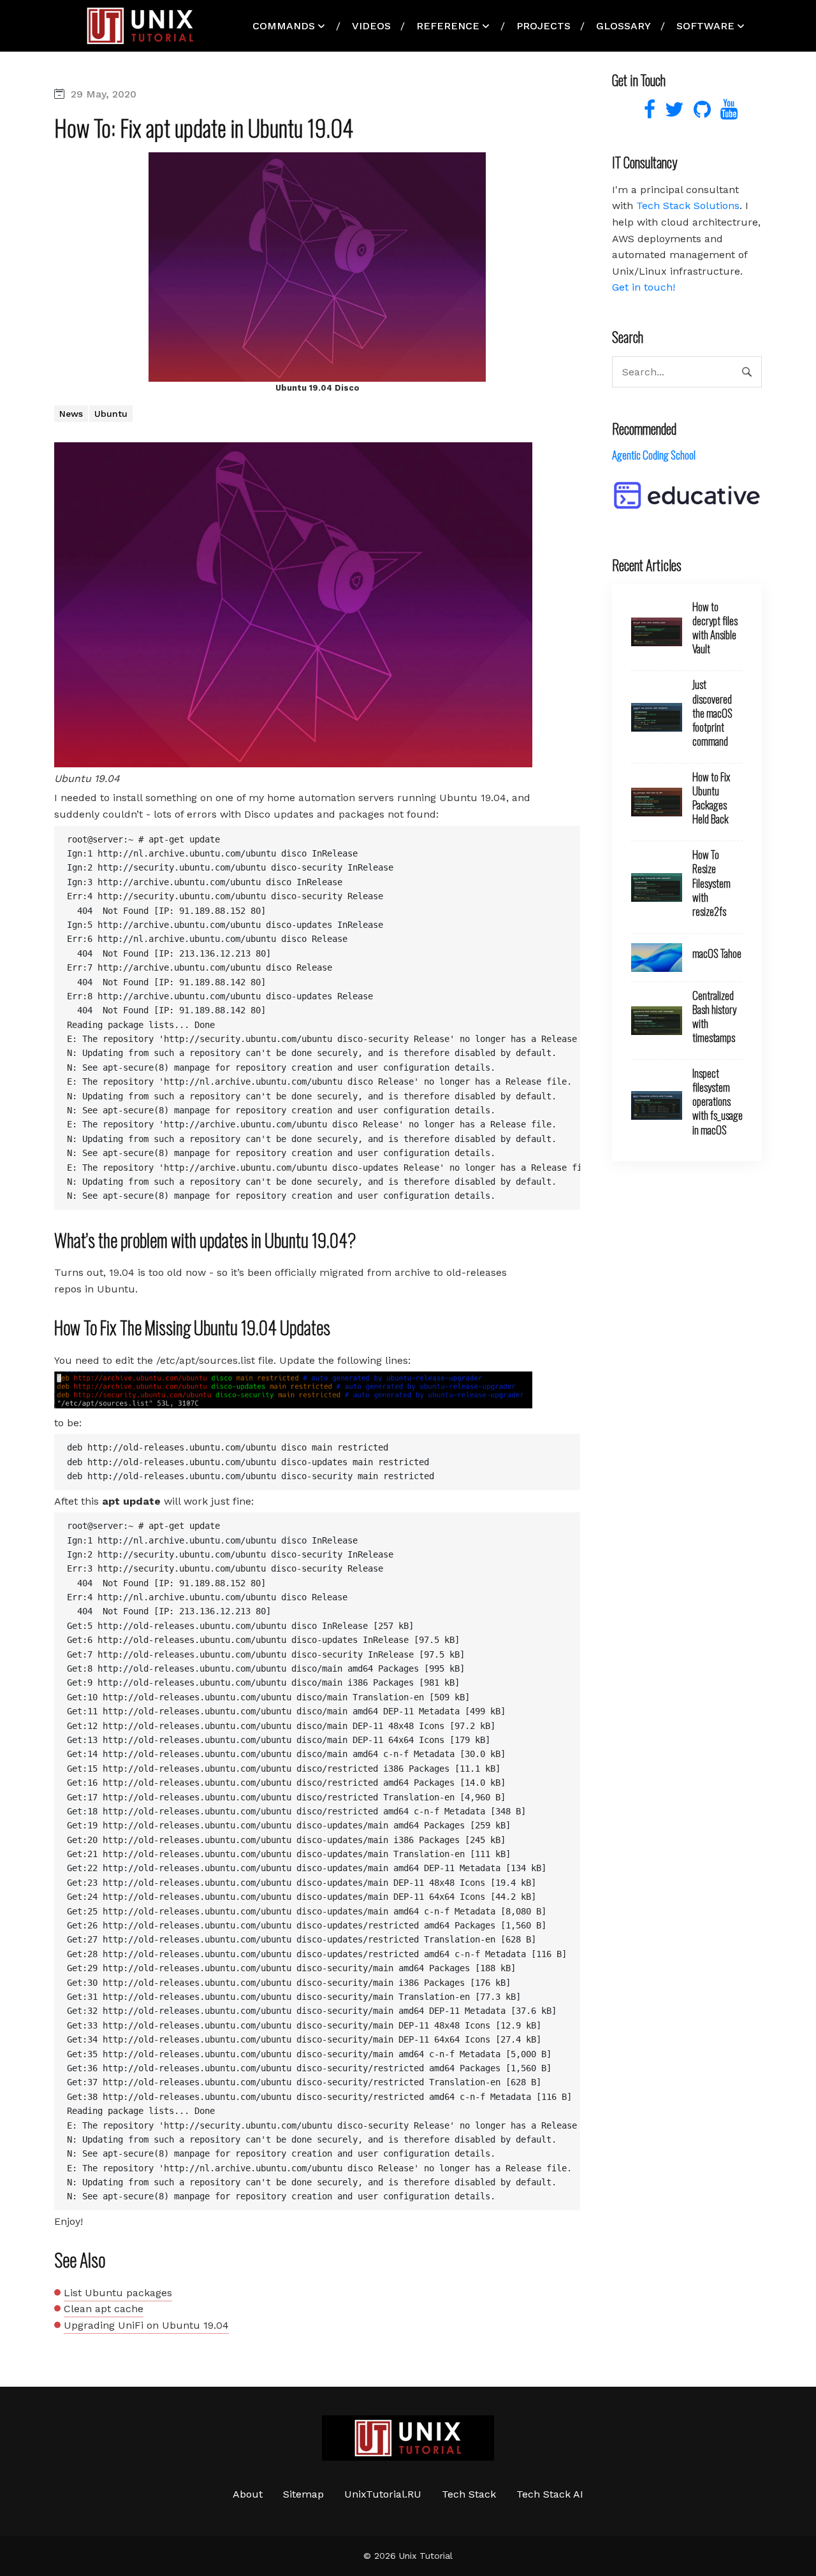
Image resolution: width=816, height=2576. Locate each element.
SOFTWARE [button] (705, 26)
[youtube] (726, 113)
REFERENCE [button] (448, 26)
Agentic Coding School (654, 455)
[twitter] (673, 113)
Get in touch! (644, 287)
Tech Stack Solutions (688, 206)
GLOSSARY (623, 26)
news (71, 414)
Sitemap (303, 2494)
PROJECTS (543, 26)
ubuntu (111, 414)
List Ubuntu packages (118, 2293)
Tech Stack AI (550, 2494)
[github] (701, 113)
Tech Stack (469, 2494)
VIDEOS (371, 26)
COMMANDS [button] (284, 26)
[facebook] (648, 113)
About (248, 2494)
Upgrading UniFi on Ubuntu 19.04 (146, 2325)
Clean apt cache (104, 2309)
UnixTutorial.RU (383, 2494)
